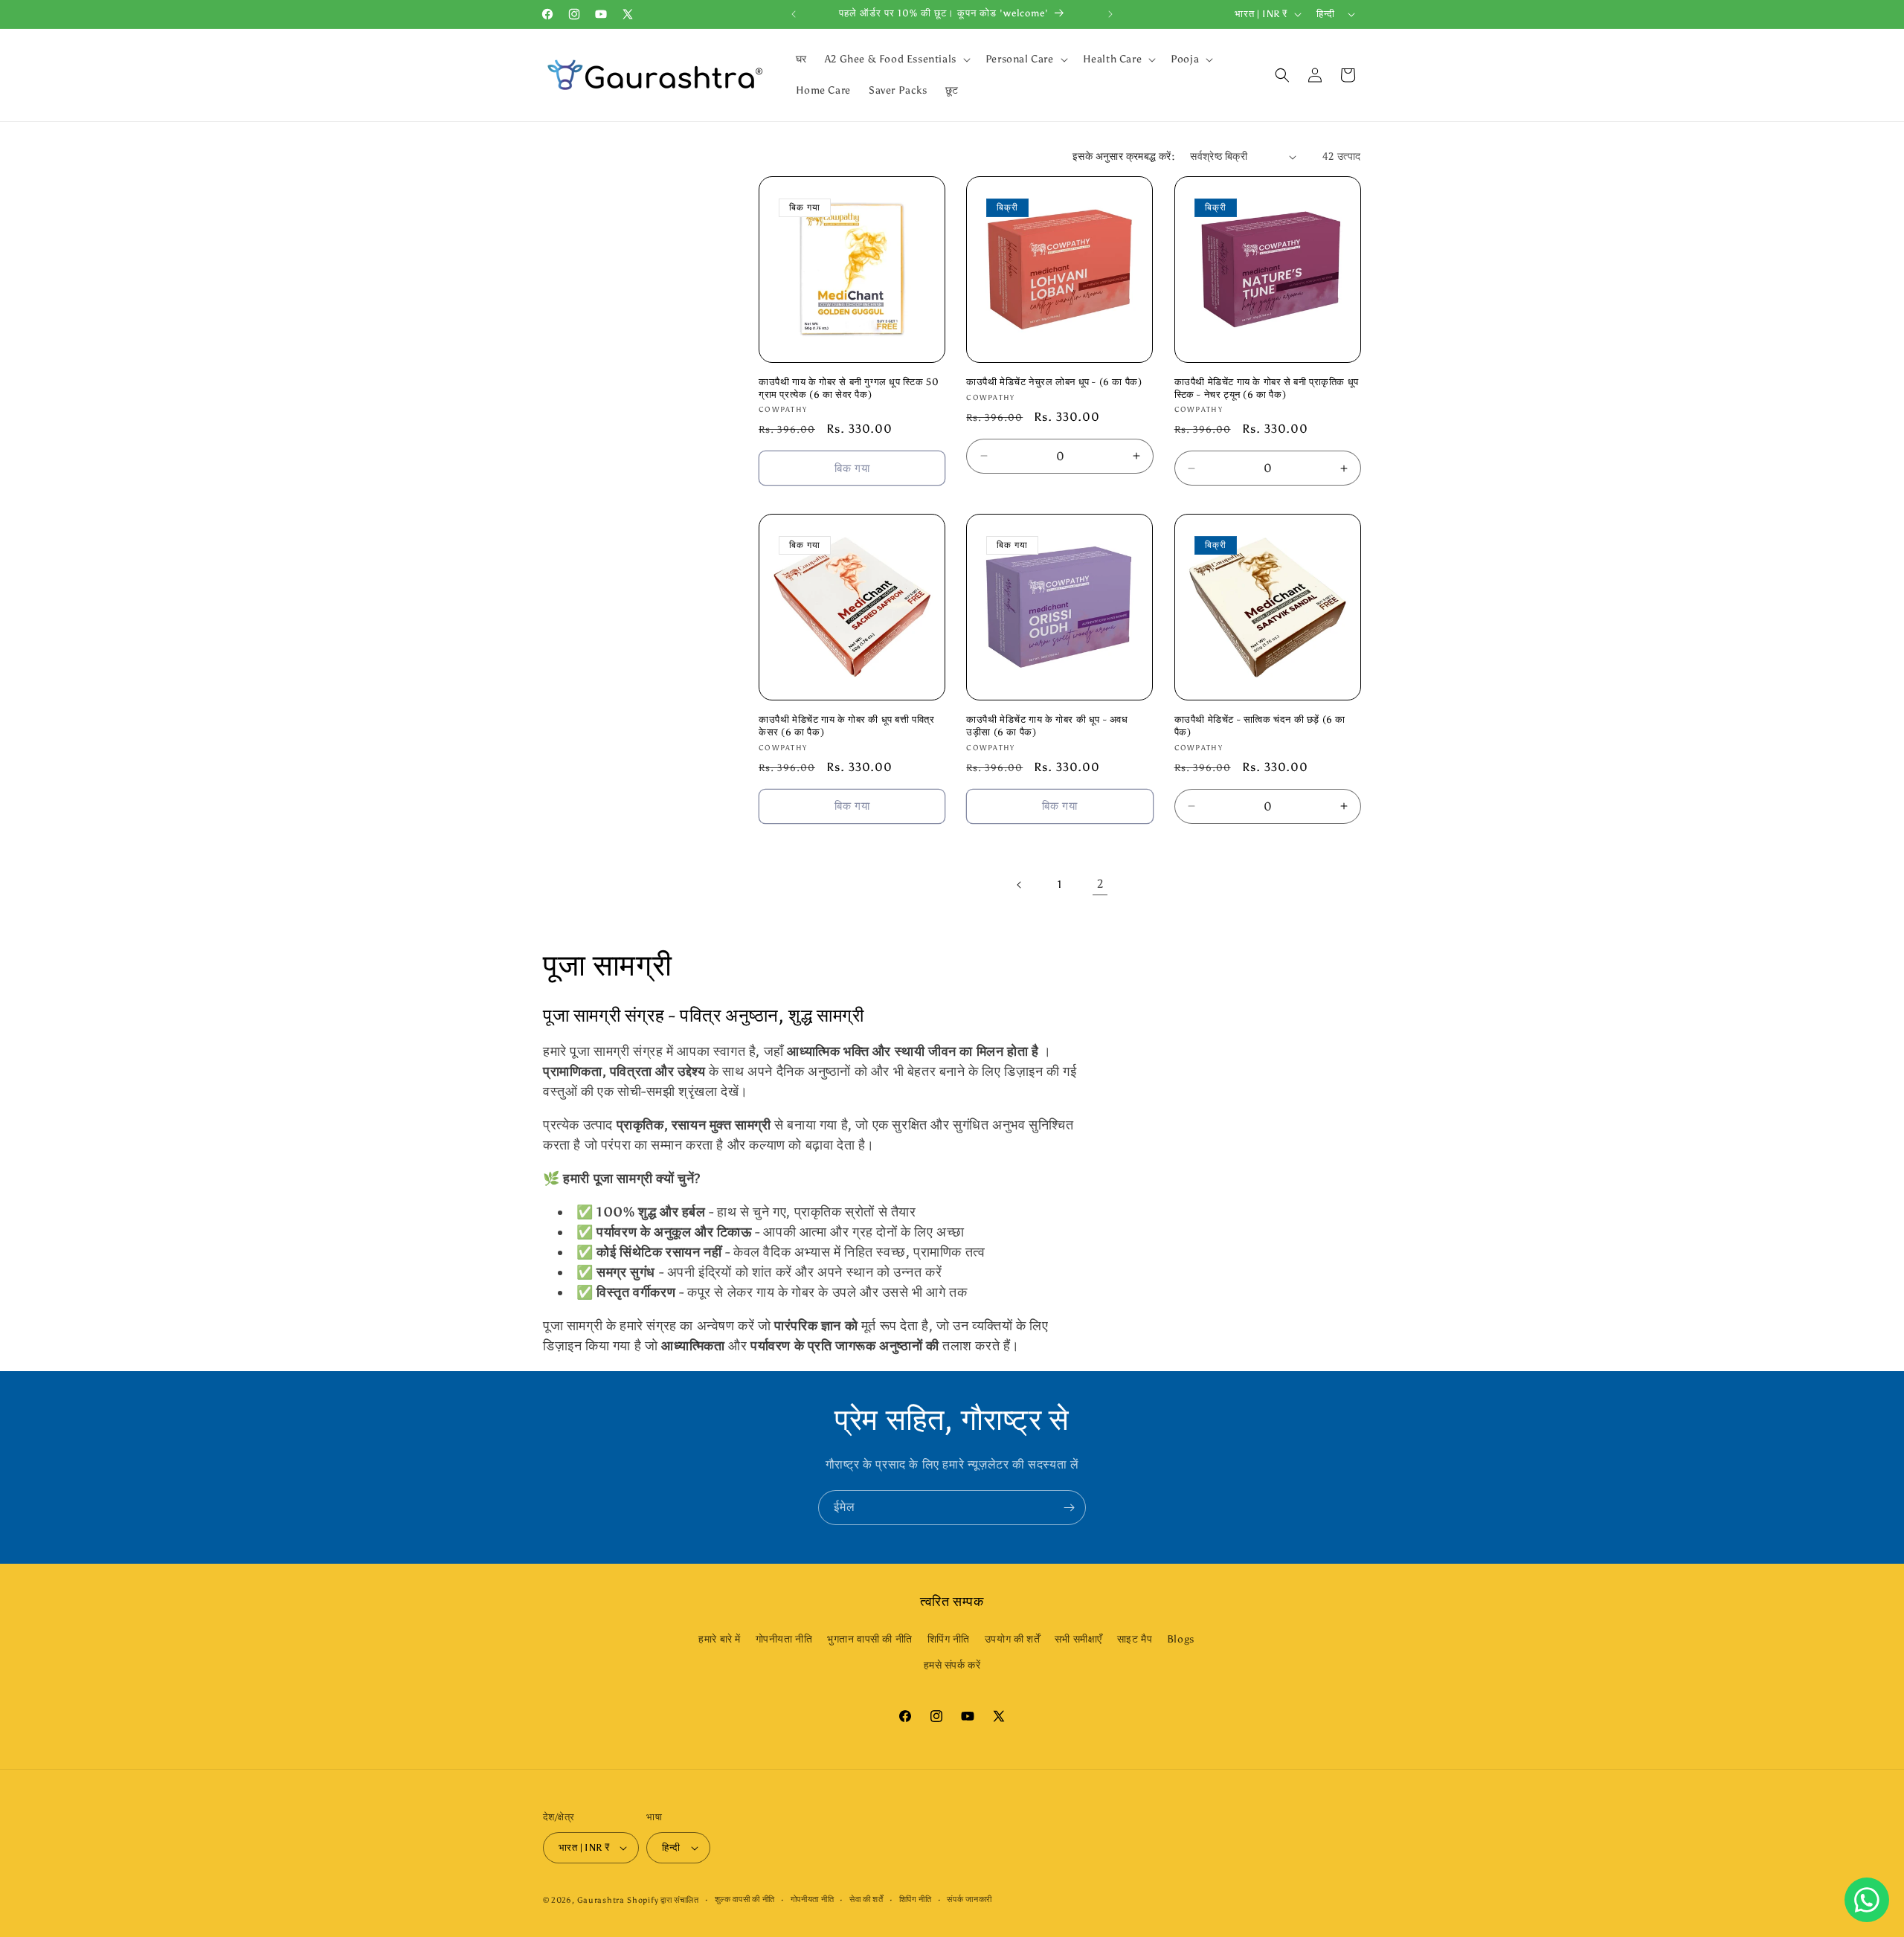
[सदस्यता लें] (1069, 1508)
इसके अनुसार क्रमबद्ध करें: (1124, 157)
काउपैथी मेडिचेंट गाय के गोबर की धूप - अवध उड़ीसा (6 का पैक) (1047, 726)
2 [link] (1100, 884)
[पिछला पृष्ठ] (1020, 885)
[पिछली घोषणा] (794, 14)
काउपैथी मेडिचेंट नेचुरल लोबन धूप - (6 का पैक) (1054, 382)
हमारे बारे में (720, 1639)
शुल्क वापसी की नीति (745, 1899)
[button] (896, 59)
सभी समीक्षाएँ (1078, 1639)
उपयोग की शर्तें (1012, 1639)
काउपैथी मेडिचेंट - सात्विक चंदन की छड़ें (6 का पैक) (1260, 726)
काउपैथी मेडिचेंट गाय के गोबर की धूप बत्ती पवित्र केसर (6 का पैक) (847, 726)
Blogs (1181, 1639)
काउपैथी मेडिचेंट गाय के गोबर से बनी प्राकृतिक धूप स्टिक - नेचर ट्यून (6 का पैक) (1267, 388)
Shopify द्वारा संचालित (663, 1900)
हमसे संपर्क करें (952, 1665)
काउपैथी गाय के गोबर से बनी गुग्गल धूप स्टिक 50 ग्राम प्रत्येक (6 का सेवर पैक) (849, 388)
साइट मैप (1135, 1639)
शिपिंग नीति (949, 1639)
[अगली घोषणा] (1110, 14)
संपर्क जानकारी (969, 1899)
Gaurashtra (601, 1900)
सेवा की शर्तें (866, 1899)
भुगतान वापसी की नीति (870, 1639)
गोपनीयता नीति (784, 1639)
